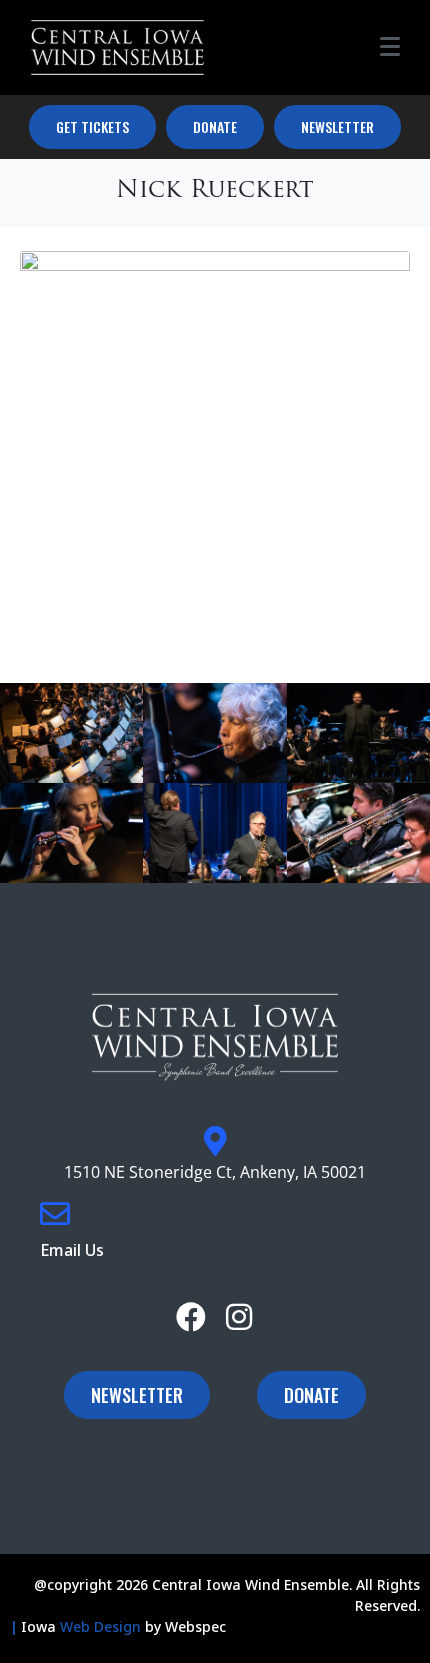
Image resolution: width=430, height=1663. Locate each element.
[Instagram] (239, 1317)
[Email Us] (55, 1214)
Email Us (72, 1250)
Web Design (100, 1626)
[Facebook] (191, 1317)
